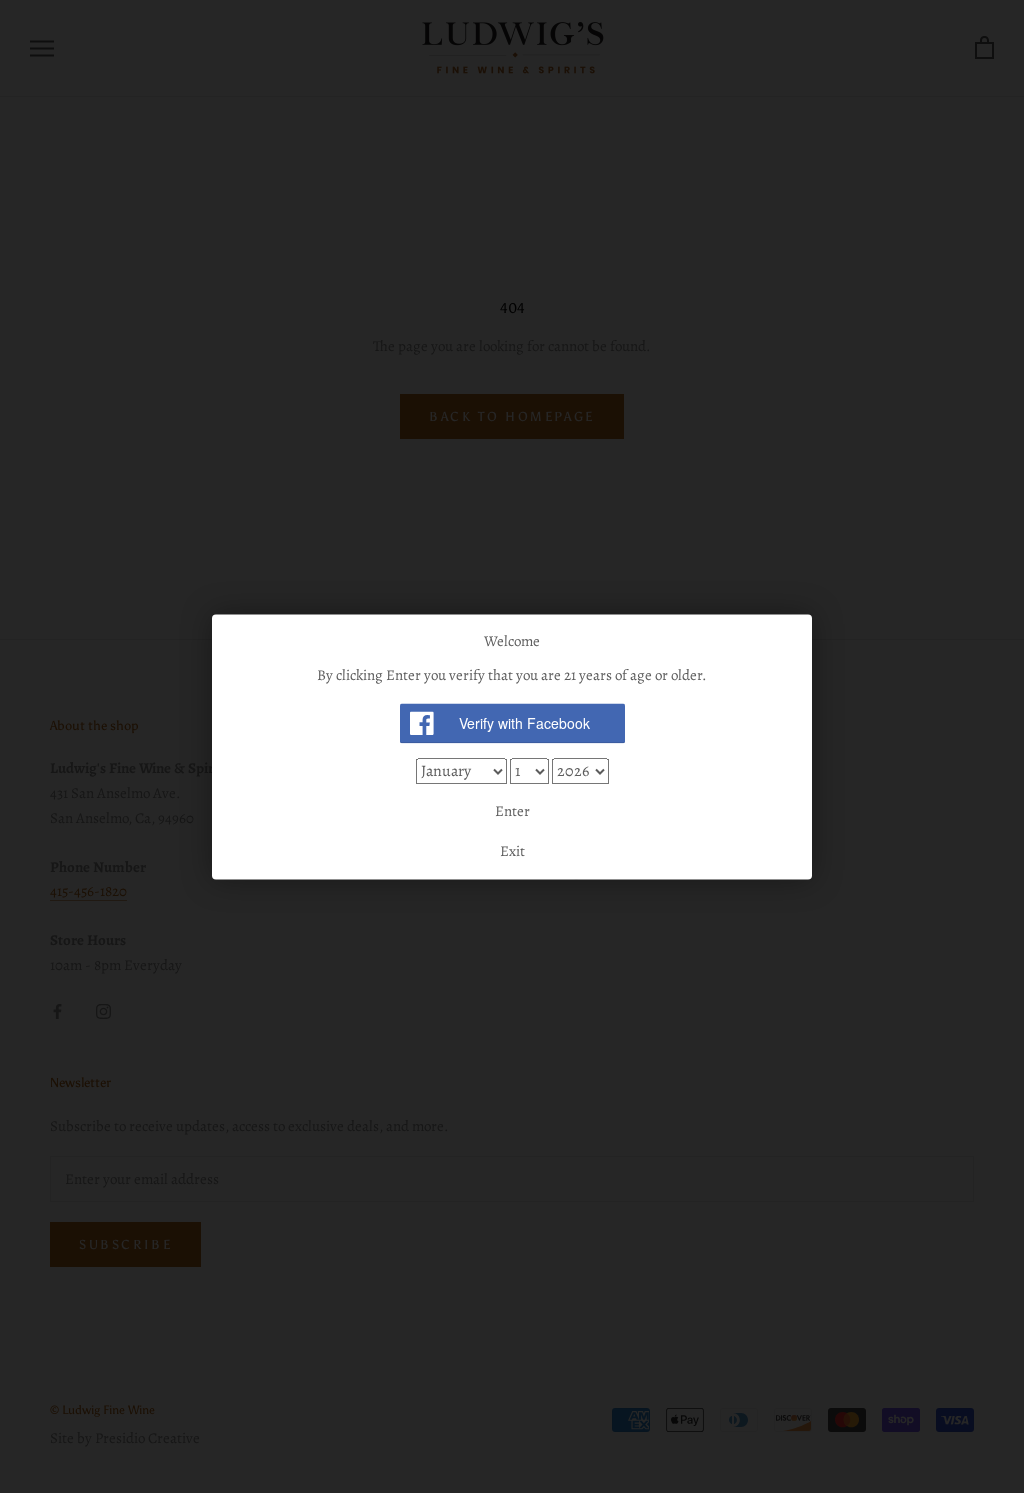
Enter (512, 812)
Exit (512, 851)
